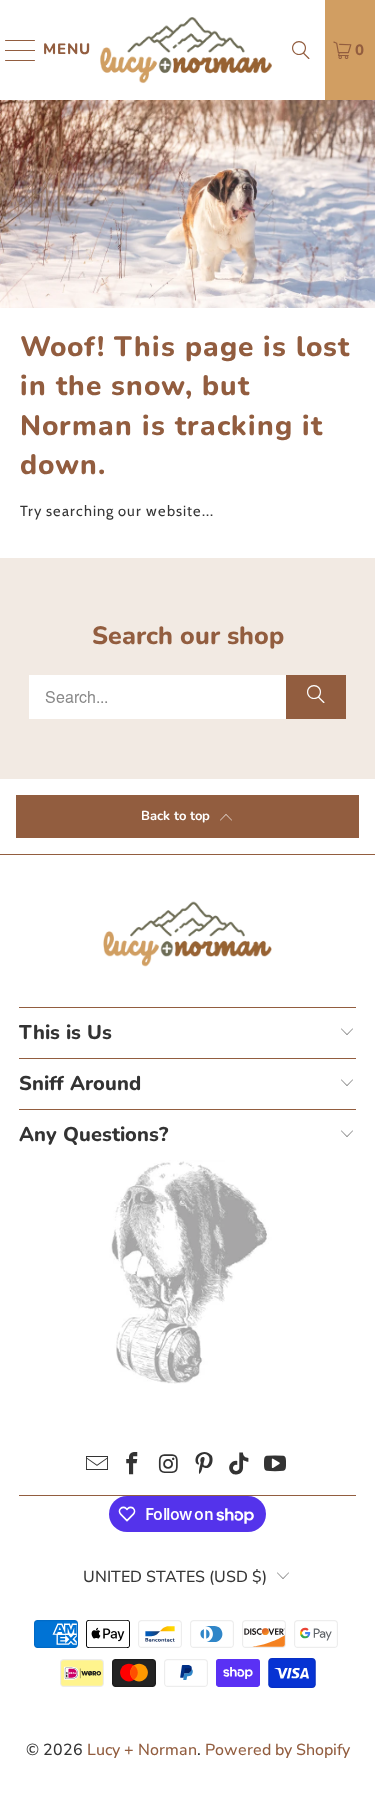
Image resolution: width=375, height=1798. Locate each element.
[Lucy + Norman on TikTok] (240, 1466)
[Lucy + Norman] (186, 50)
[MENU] (11, 50)
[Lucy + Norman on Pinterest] (205, 1466)
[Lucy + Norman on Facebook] (133, 1466)
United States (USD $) (175, 1577)
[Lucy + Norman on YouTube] (276, 1466)
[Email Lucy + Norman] (97, 1466)
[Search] (301, 50)
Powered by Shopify (277, 1750)
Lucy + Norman (142, 1750)
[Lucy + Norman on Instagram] (169, 1466)
